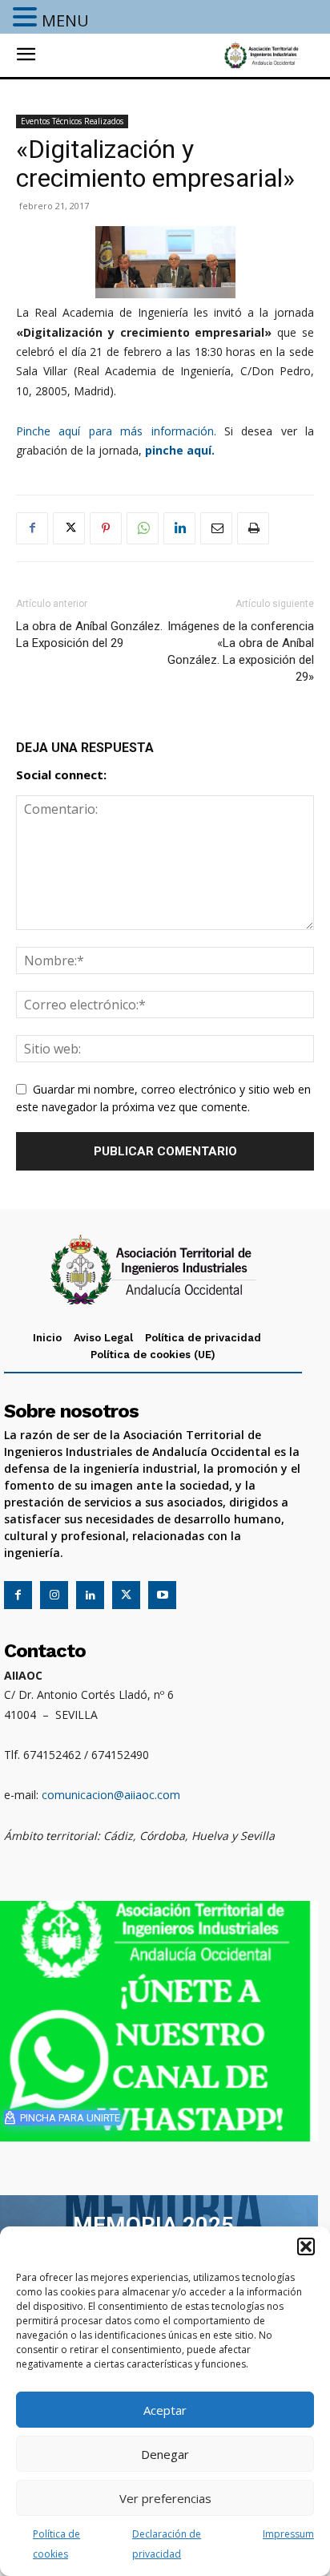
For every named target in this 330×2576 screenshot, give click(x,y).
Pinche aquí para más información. (116, 431)
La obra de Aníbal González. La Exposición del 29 (89, 635)
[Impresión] (253, 528)
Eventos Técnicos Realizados (72, 121)
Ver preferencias (165, 2498)
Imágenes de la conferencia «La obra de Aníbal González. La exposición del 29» (241, 651)
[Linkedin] (179, 528)
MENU (65, 20)
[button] (306, 2246)
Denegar (165, 2454)
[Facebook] (32, 528)
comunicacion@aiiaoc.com (111, 1795)
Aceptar (165, 2410)
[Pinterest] (106, 528)
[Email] (216, 528)
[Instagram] (54, 1595)
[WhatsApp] (143, 528)
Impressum (288, 2534)
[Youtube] (162, 1595)
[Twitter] (69, 528)
